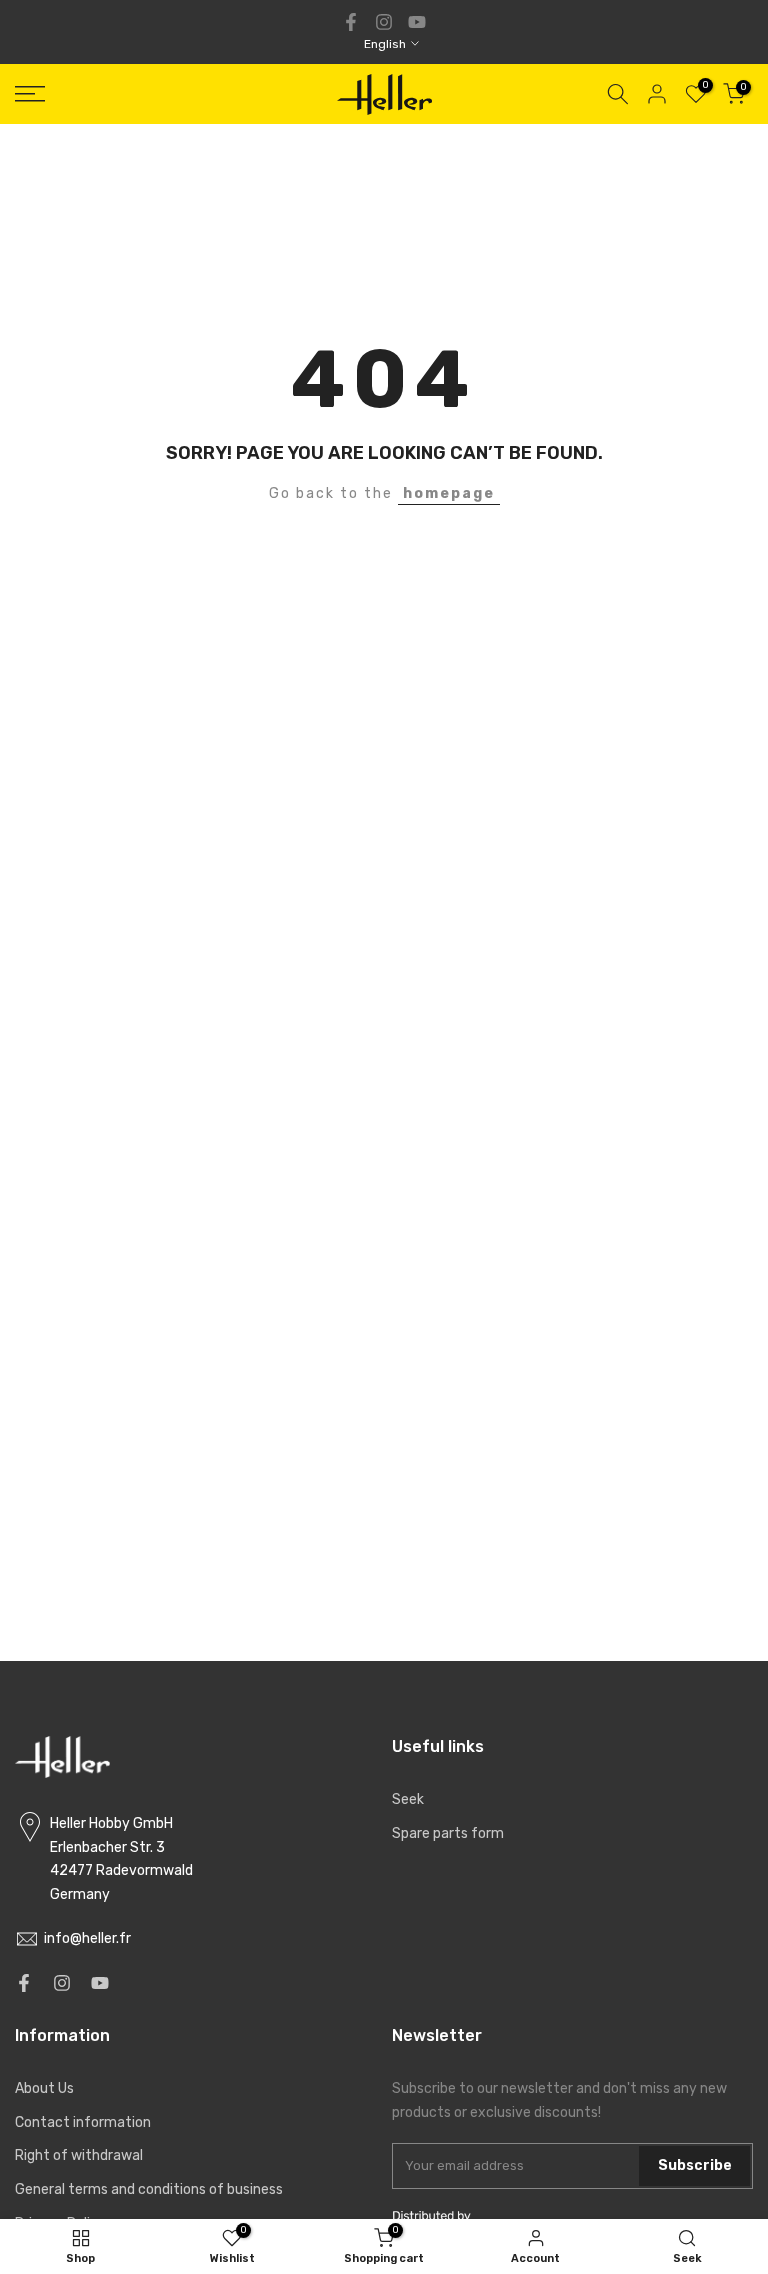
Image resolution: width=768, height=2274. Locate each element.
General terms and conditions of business (149, 2189)
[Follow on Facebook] (351, 22)
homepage (449, 493)
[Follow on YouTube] (417, 22)
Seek (408, 1799)
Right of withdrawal (79, 2155)
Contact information (83, 2122)
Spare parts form (448, 1833)
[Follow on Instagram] (384, 22)
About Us (44, 2088)
